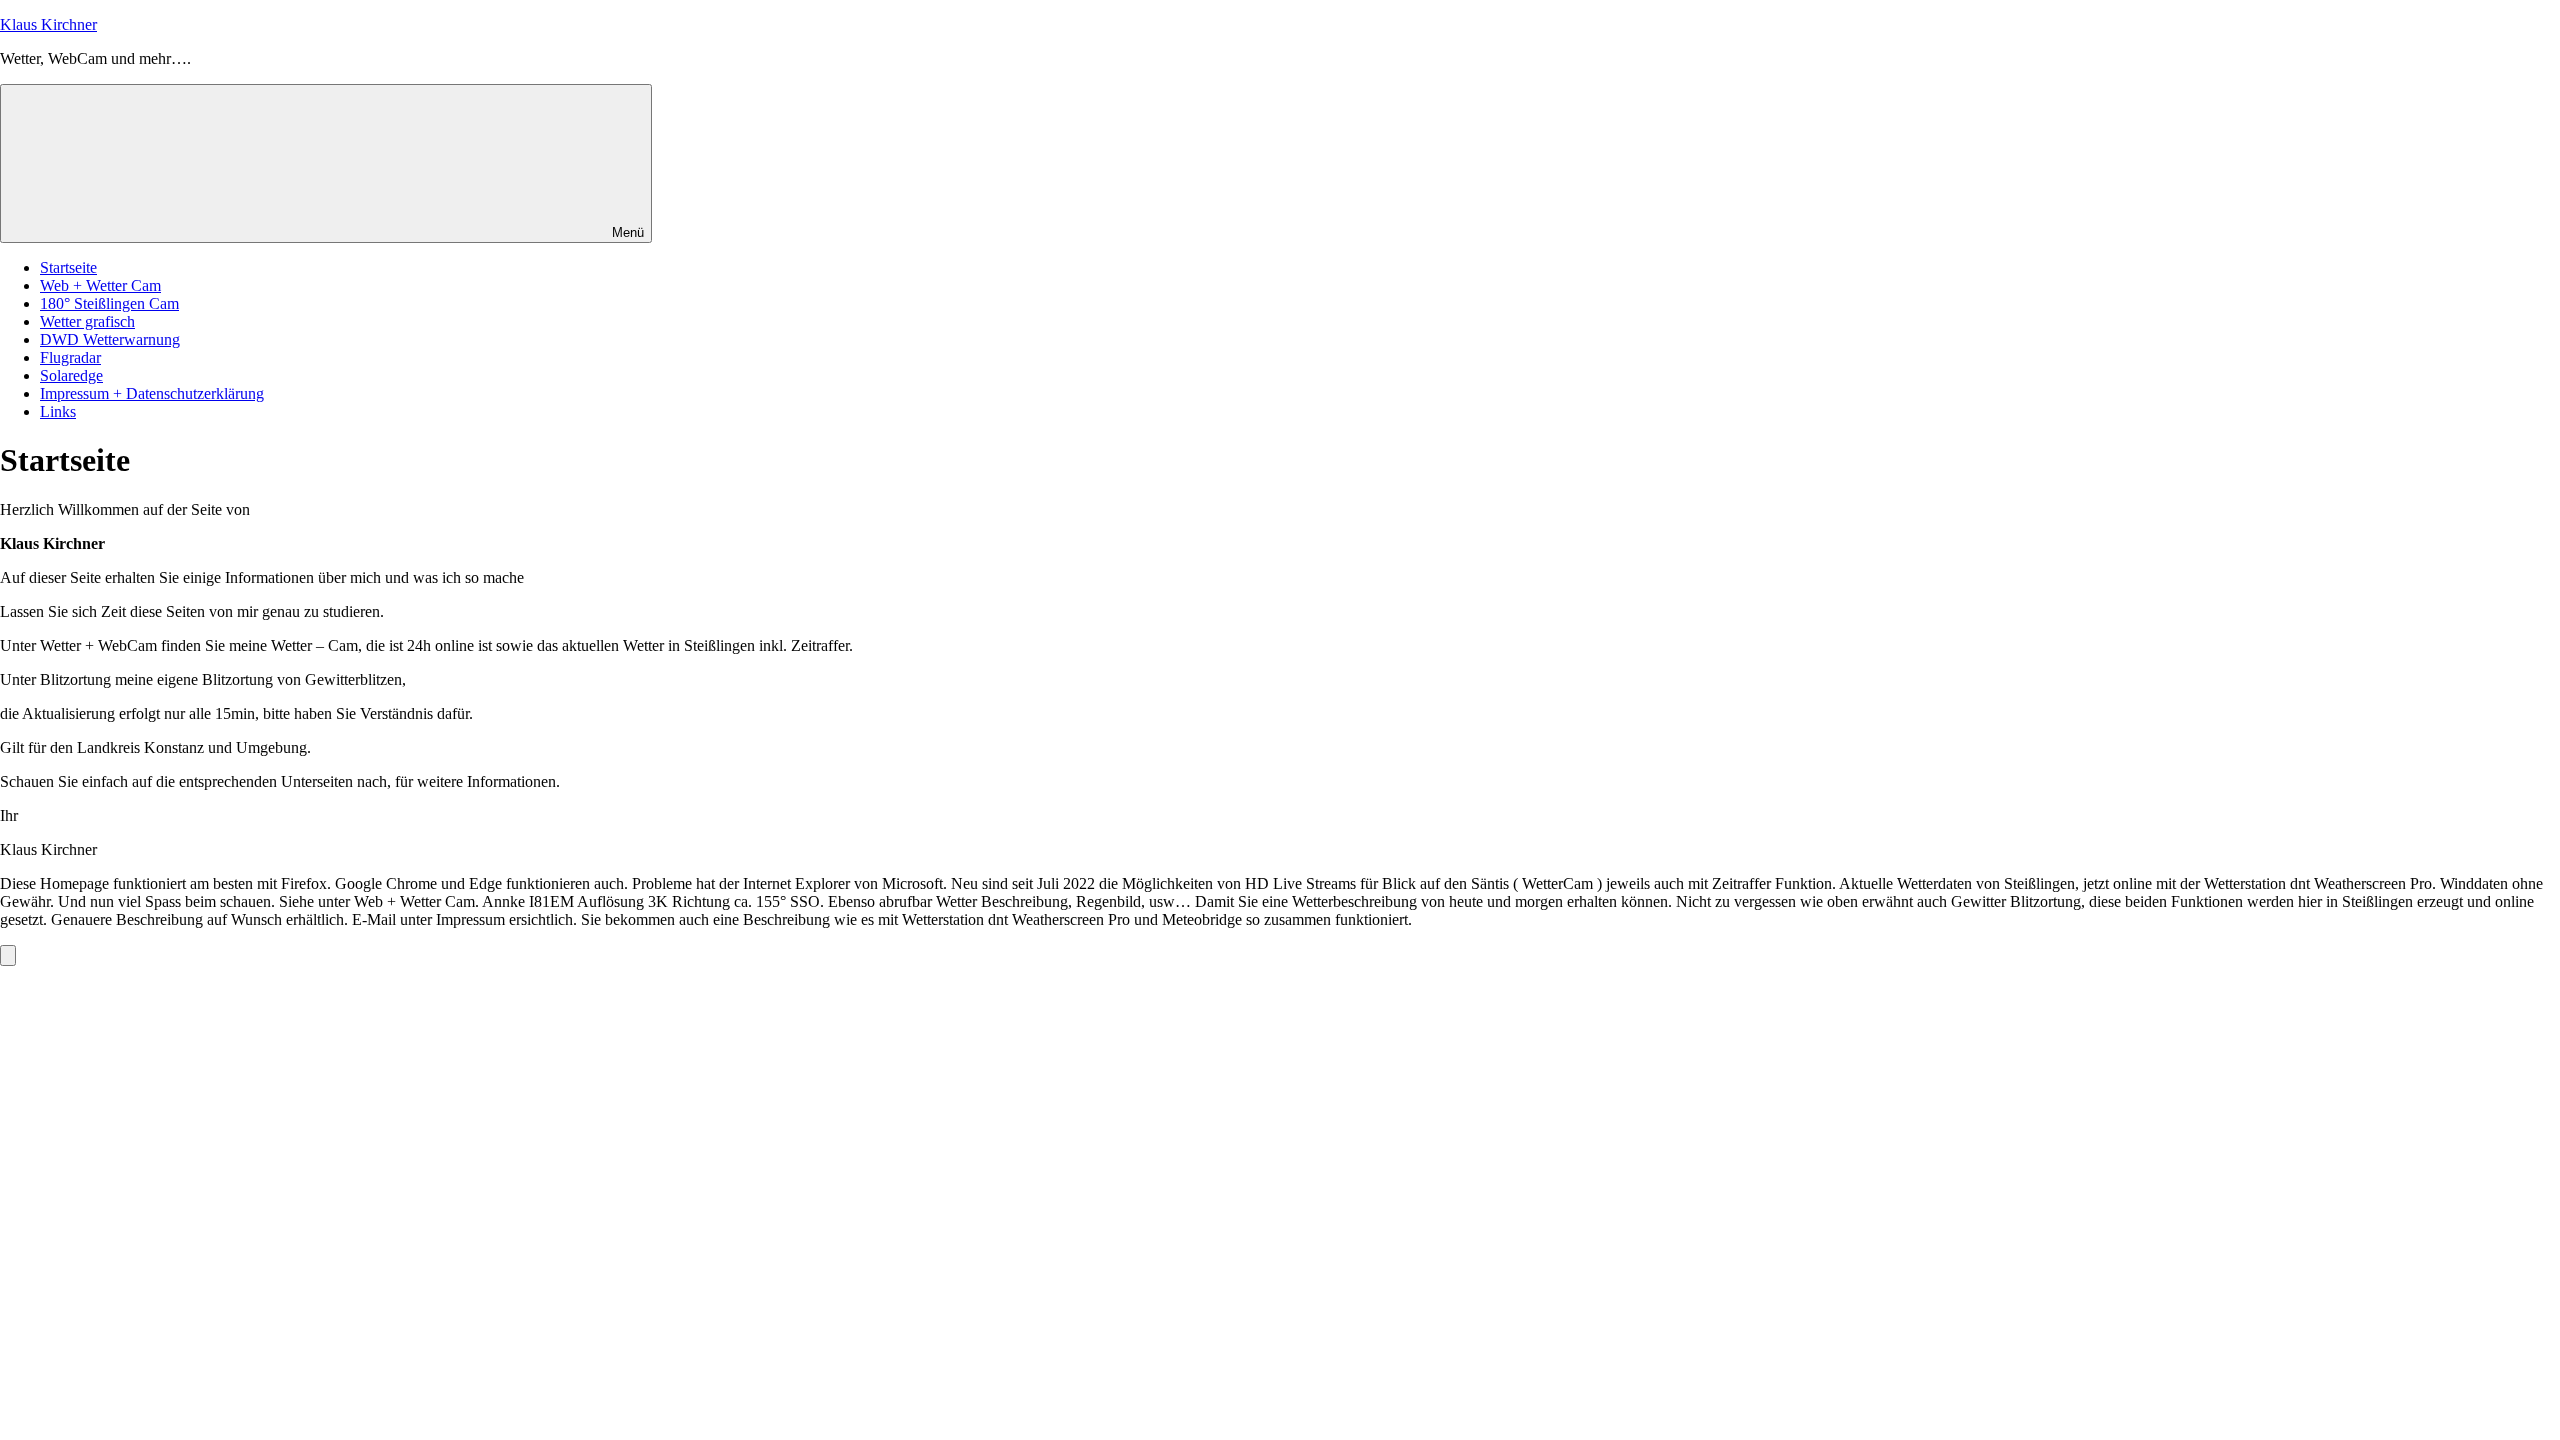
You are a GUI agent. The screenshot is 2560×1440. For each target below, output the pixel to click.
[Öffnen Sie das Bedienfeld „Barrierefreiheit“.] (8, 955)
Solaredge (71, 375)
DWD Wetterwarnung (110, 339)
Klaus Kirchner (48, 24)
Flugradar (70, 357)
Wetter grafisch (87, 321)
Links (58, 411)
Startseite (68, 267)
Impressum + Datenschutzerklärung (152, 393)
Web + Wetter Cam (100, 285)
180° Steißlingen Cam (109, 303)
